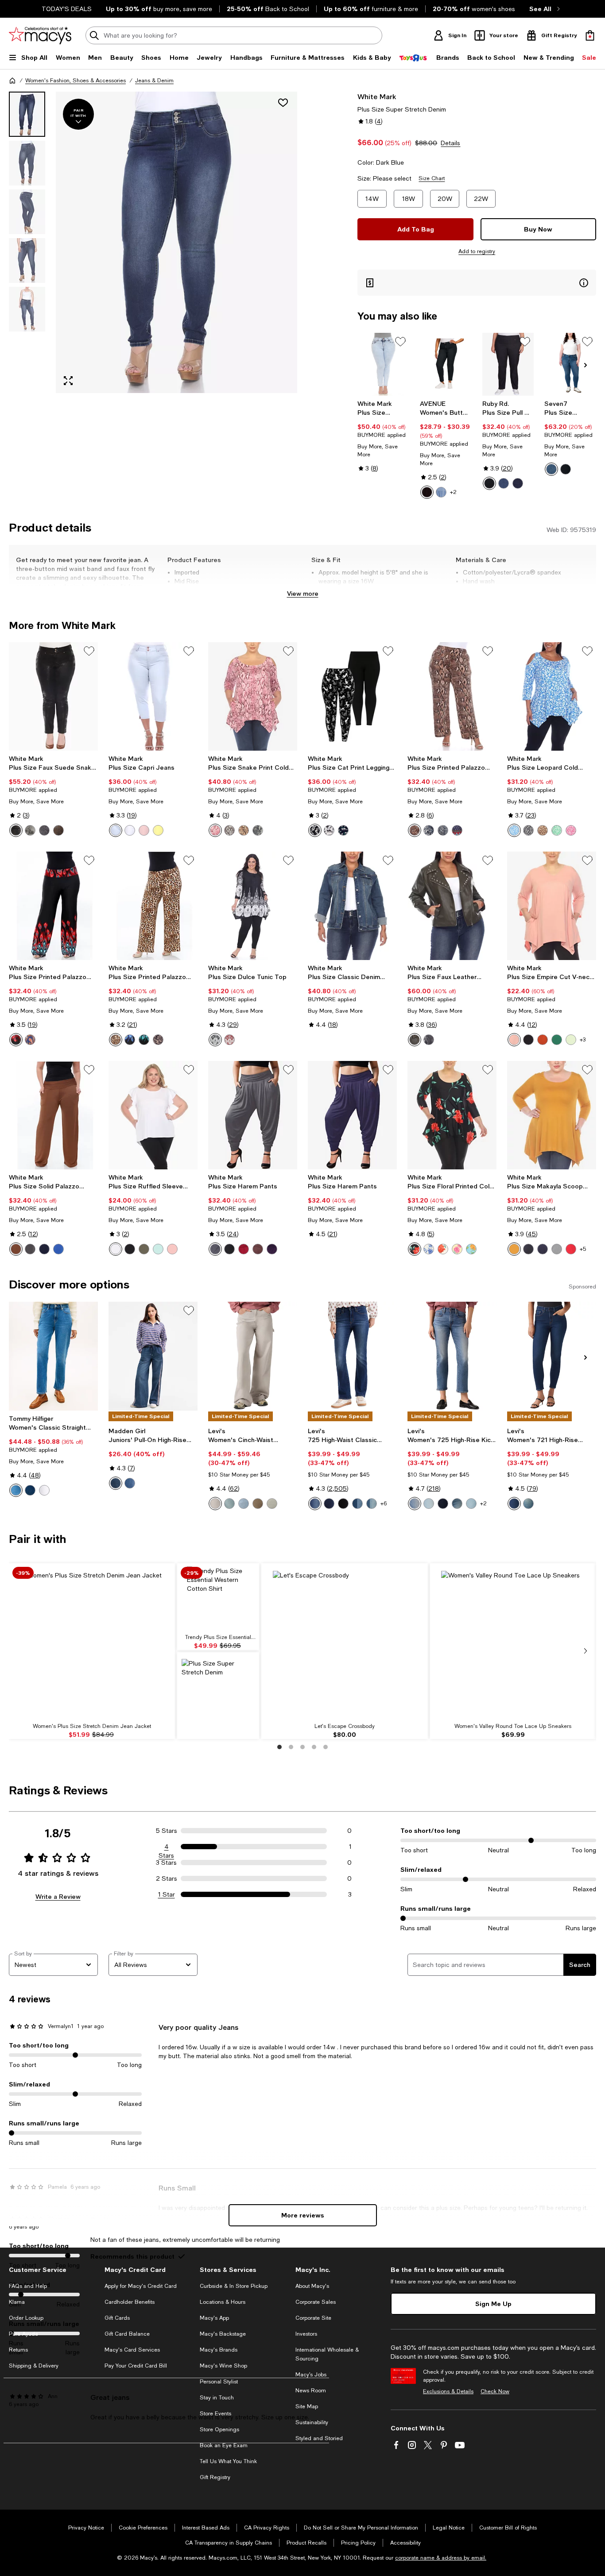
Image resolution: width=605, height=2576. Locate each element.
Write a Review (58, 1896)
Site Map (307, 2406)
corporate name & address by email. (441, 2558)
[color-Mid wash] (441, 492)
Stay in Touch (217, 2398)
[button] (153, 242)
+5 (583, 1249)
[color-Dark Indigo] (518, 483)
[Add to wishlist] (283, 103)
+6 (384, 1504)
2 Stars (167, 1878)
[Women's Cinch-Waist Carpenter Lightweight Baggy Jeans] (253, 1356)
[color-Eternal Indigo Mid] (372, 1504)
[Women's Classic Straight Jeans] (53, 1356)
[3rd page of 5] (302, 1747)
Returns (18, 2350)
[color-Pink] (215, 830)
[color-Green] (557, 1040)
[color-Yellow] (158, 830)
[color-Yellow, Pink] (457, 1249)
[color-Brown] (58, 830)
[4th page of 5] (314, 1747)
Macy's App (214, 2318)
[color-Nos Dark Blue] (30, 1490)
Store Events (215, 2414)
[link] (383, 436)
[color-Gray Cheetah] (429, 830)
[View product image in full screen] (68, 381)
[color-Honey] (551, 469)
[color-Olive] (415, 1040)
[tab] (27, 114)
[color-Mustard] (514, 1249)
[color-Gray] (44, 830)
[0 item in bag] (590, 35)
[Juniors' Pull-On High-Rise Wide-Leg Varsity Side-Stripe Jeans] (153, 1356)
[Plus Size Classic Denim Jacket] (352, 906)
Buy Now (538, 229)
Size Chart (432, 178)
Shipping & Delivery (34, 2366)
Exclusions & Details (448, 2391)
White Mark (377, 96)
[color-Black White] (215, 1040)
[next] (586, 1651)
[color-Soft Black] (343, 1504)
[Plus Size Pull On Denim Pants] (508, 364)
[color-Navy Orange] (30, 1040)
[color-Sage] (571, 1040)
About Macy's (312, 2286)
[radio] (427, 492)
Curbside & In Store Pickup (234, 2286)
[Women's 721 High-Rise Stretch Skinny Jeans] (552, 1356)
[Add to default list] (400, 342)
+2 (453, 492)
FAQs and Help (28, 2286)
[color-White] (30, 830)
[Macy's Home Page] (40, 35)
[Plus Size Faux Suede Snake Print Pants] (53, 696)
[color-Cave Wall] (528, 1504)
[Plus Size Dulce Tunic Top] (253, 906)
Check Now (495, 2391)
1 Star (167, 1894)
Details (450, 143)
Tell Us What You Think (228, 2461)
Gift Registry (215, 2477)
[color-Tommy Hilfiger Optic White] (44, 1490)
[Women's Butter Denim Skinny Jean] (446, 364)
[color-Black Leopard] (528, 830)
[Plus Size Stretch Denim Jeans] (383, 364)
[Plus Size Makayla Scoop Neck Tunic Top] (552, 1115)
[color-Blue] (343, 830)
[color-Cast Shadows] (329, 1504)
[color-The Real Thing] (443, 1504)
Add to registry (477, 251)
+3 (583, 1040)
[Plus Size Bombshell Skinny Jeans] (570, 364)
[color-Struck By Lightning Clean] (471, 1504)
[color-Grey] (30, 1249)
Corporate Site (313, 2318)
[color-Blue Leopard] (514, 830)
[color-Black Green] (144, 1040)
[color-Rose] (144, 830)
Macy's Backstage (223, 2334)
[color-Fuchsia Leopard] (571, 830)
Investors (306, 2334)
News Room (311, 2391)
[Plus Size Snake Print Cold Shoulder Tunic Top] (253, 696)
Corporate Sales (316, 2302)
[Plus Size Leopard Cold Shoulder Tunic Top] (552, 696)
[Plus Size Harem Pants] (253, 1115)
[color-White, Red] (443, 1249)
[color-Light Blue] (116, 830)
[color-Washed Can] (258, 1504)
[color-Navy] (457, 830)
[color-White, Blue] (429, 1249)
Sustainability (312, 2422)
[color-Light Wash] (130, 1483)
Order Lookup (26, 2318)
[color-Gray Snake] (443, 830)
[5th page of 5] (326, 1747)
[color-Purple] (272, 1249)
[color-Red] (16, 1040)
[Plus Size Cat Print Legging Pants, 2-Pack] (352, 696)
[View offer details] (477, 283)
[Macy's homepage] (12, 81)
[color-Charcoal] (557, 1249)
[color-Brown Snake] (415, 830)
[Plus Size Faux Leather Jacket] (452, 906)
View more (303, 593)
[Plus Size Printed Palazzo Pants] (452, 696)
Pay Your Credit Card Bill (136, 2366)
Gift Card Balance (127, 2334)
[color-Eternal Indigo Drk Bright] (514, 1504)
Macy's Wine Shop (223, 2366)
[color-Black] (427, 492)
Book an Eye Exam (224, 2445)
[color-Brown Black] (158, 1040)
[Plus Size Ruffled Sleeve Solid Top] (153, 1115)
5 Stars (167, 1831)
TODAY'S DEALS (67, 9)
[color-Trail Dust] (457, 1504)
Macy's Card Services (132, 2350)
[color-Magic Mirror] (429, 1504)
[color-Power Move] (415, 1504)
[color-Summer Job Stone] (244, 1504)
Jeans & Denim (154, 81)
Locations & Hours (223, 2302)
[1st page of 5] (279, 1747)
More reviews (303, 2215)
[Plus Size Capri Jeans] (153, 696)
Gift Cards (117, 2318)
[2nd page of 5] (291, 1747)
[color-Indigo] (504, 483)
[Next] (586, 365)
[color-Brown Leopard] (543, 830)
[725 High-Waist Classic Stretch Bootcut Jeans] (352, 1356)
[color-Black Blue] (130, 1040)
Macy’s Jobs (311, 2375)
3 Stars (166, 1863)
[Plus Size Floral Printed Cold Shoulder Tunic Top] (452, 1115)
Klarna (17, 2302)
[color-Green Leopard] (557, 830)
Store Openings (219, 2429)
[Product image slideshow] (176, 242)
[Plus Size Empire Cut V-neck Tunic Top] (552, 906)
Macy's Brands (219, 2350)
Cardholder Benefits (130, 2302)
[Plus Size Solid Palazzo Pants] (53, 1115)
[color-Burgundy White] (229, 1040)
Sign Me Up (493, 2304)
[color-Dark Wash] (116, 1483)
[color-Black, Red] (415, 1249)
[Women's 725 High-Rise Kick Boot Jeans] (452, 1356)
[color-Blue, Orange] (471, 1249)
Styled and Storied (319, 2438)
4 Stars (166, 1847)
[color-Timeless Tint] (357, 1504)
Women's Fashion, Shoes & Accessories (76, 81)
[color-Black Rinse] (566, 469)
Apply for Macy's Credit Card (141, 2286)
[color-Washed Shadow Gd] (272, 1504)
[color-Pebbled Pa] (215, 1504)
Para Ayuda (23, 2334)
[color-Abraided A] (229, 1504)
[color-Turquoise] (158, 1249)
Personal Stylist (219, 2382)
